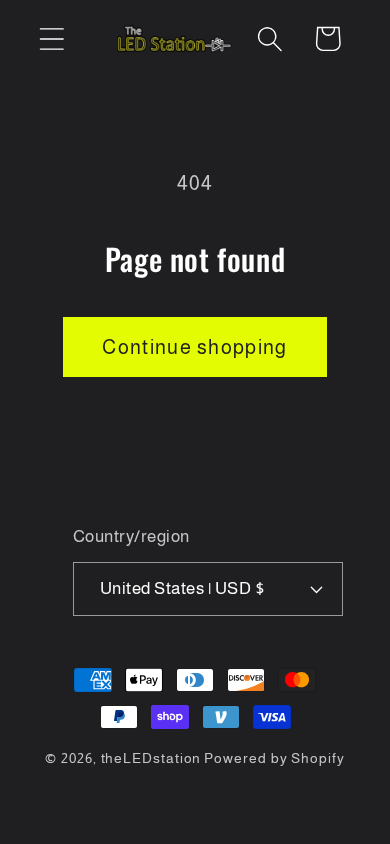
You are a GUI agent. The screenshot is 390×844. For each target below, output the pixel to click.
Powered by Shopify (274, 758)
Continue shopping (194, 347)
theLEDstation (151, 758)
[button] (51, 38)
